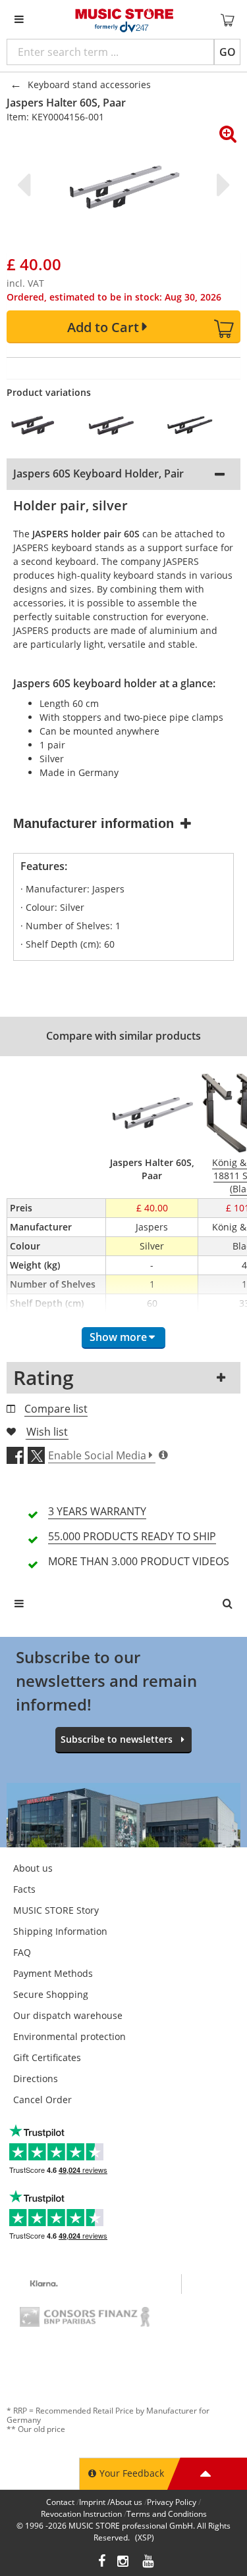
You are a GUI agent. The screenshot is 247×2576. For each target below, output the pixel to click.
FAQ (22, 1952)
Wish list (47, 1432)
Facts (24, 1889)
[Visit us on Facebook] (102, 2563)
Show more (118, 1337)
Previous (26, 185)
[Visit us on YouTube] (149, 2563)
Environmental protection (69, 2036)
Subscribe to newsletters (117, 1739)
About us (33, 1868)
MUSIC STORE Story (56, 1910)
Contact (60, 2502)
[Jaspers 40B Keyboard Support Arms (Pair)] (118, 425)
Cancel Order (42, 2100)
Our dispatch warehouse (68, 2015)
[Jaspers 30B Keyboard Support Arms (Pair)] (39, 425)
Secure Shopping (51, 1994)
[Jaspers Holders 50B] (196, 425)
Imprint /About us (111, 2502)
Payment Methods (53, 1973)
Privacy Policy (172, 2502)
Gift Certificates (47, 2057)
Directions (36, 2078)
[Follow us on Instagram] (124, 2563)
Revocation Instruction (81, 2514)
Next (221, 185)
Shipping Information (60, 1931)
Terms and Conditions (167, 2514)
